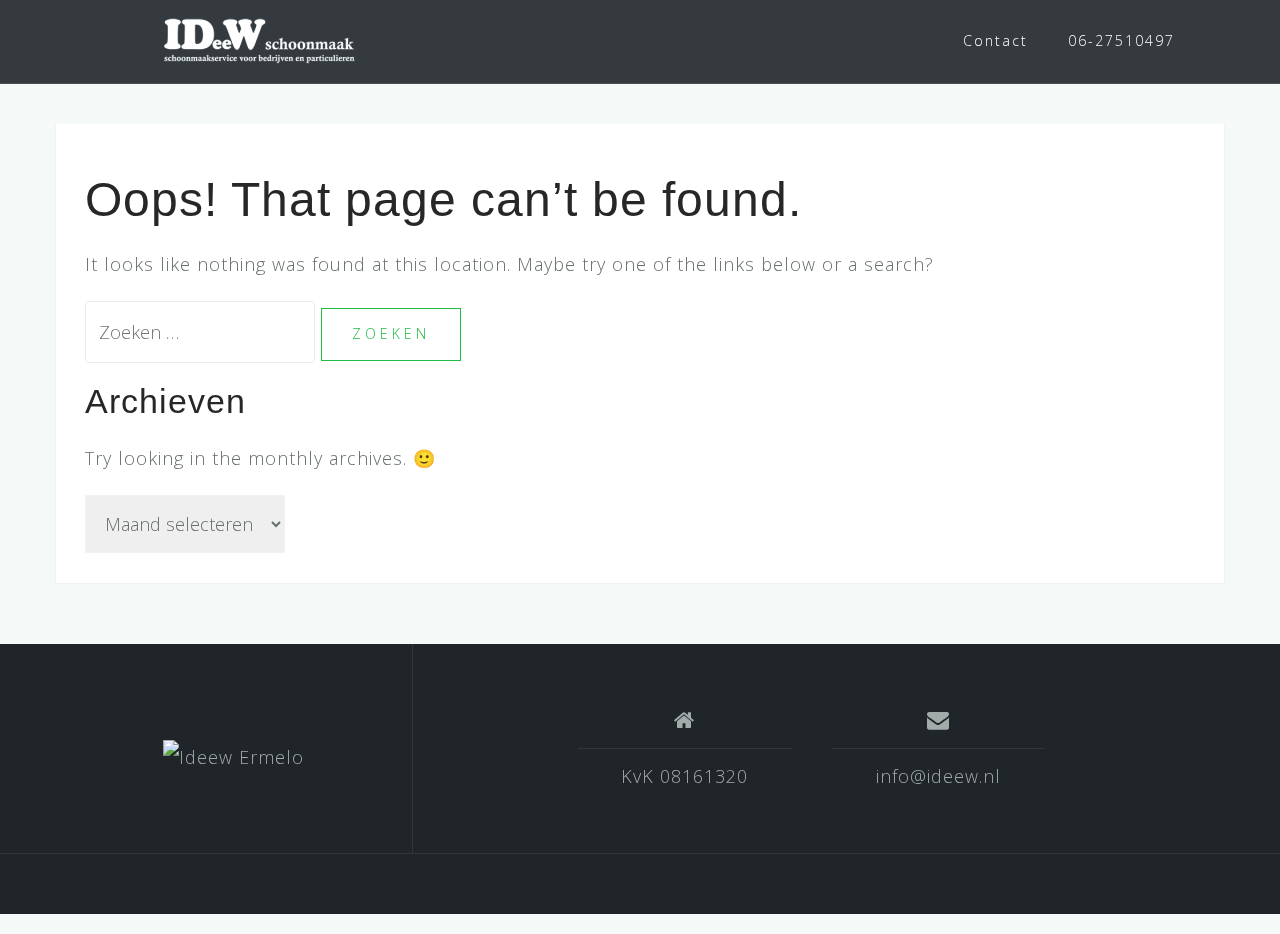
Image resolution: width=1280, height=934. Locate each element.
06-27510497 (1121, 40)
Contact (995, 40)
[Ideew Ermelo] (233, 756)
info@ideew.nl (938, 776)
